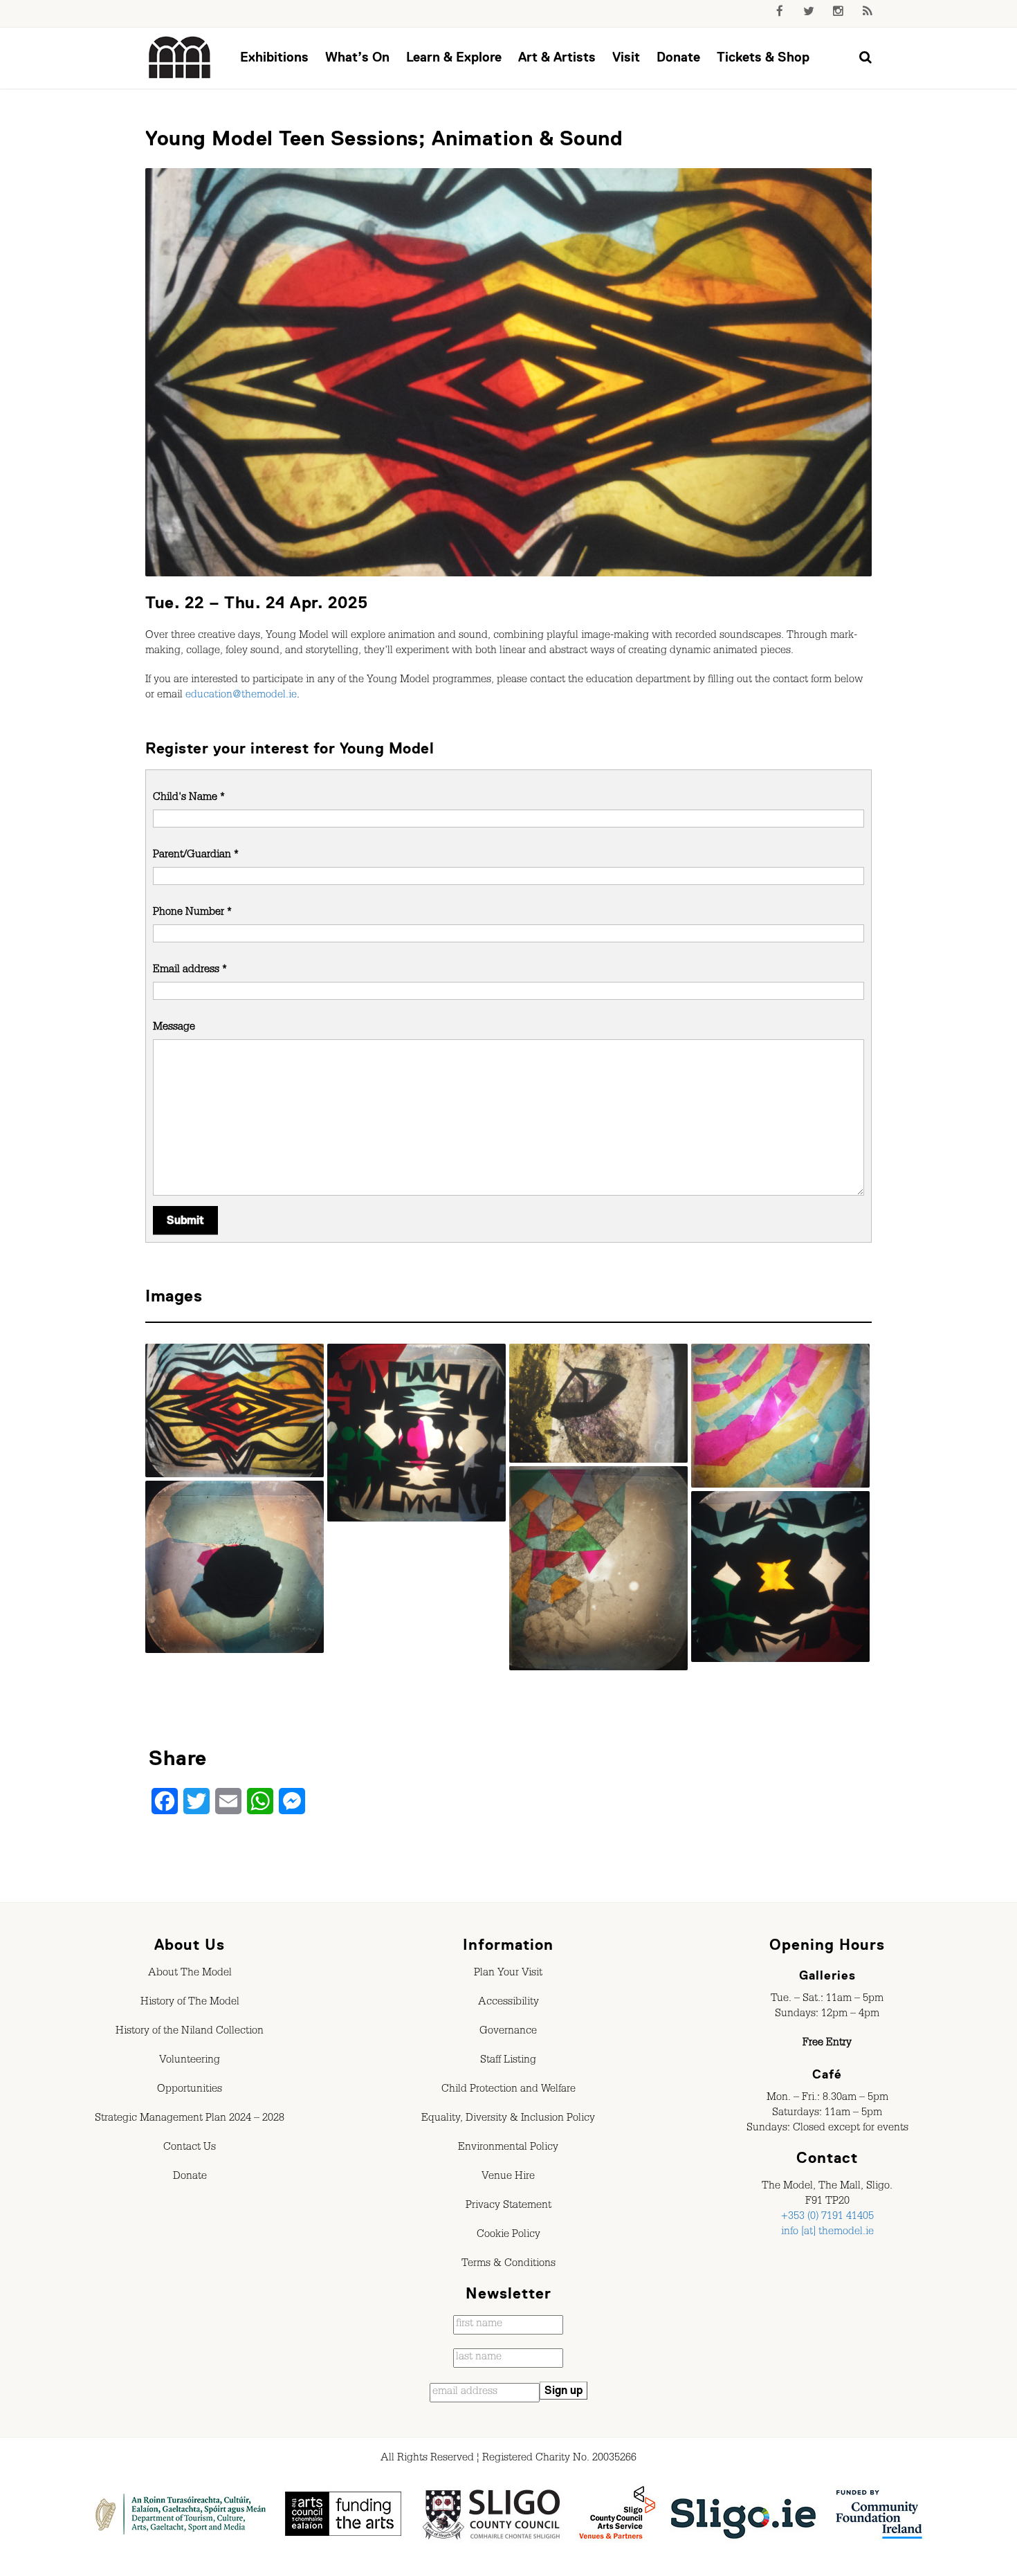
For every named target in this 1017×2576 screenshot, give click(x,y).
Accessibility (508, 2003)
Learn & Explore (454, 57)
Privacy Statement (508, 2207)
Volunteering (190, 2061)
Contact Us (190, 2148)
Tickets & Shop (763, 57)
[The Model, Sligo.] (180, 58)
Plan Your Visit (508, 1974)
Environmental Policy (508, 2148)
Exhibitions (274, 57)
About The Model (190, 1974)
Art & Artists (557, 57)
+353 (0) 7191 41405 (827, 2218)
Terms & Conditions (508, 2265)
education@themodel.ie (241, 696)
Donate (678, 57)
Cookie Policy (508, 2236)
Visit (626, 57)
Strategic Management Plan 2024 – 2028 (190, 2119)
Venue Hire (508, 2177)
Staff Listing (508, 2061)
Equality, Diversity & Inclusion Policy (508, 2119)
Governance (508, 2032)
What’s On (357, 57)
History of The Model (190, 2003)
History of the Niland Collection (190, 2032)
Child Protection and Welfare (508, 2090)
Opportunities (190, 2090)
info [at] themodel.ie (827, 2233)
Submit (185, 1221)
